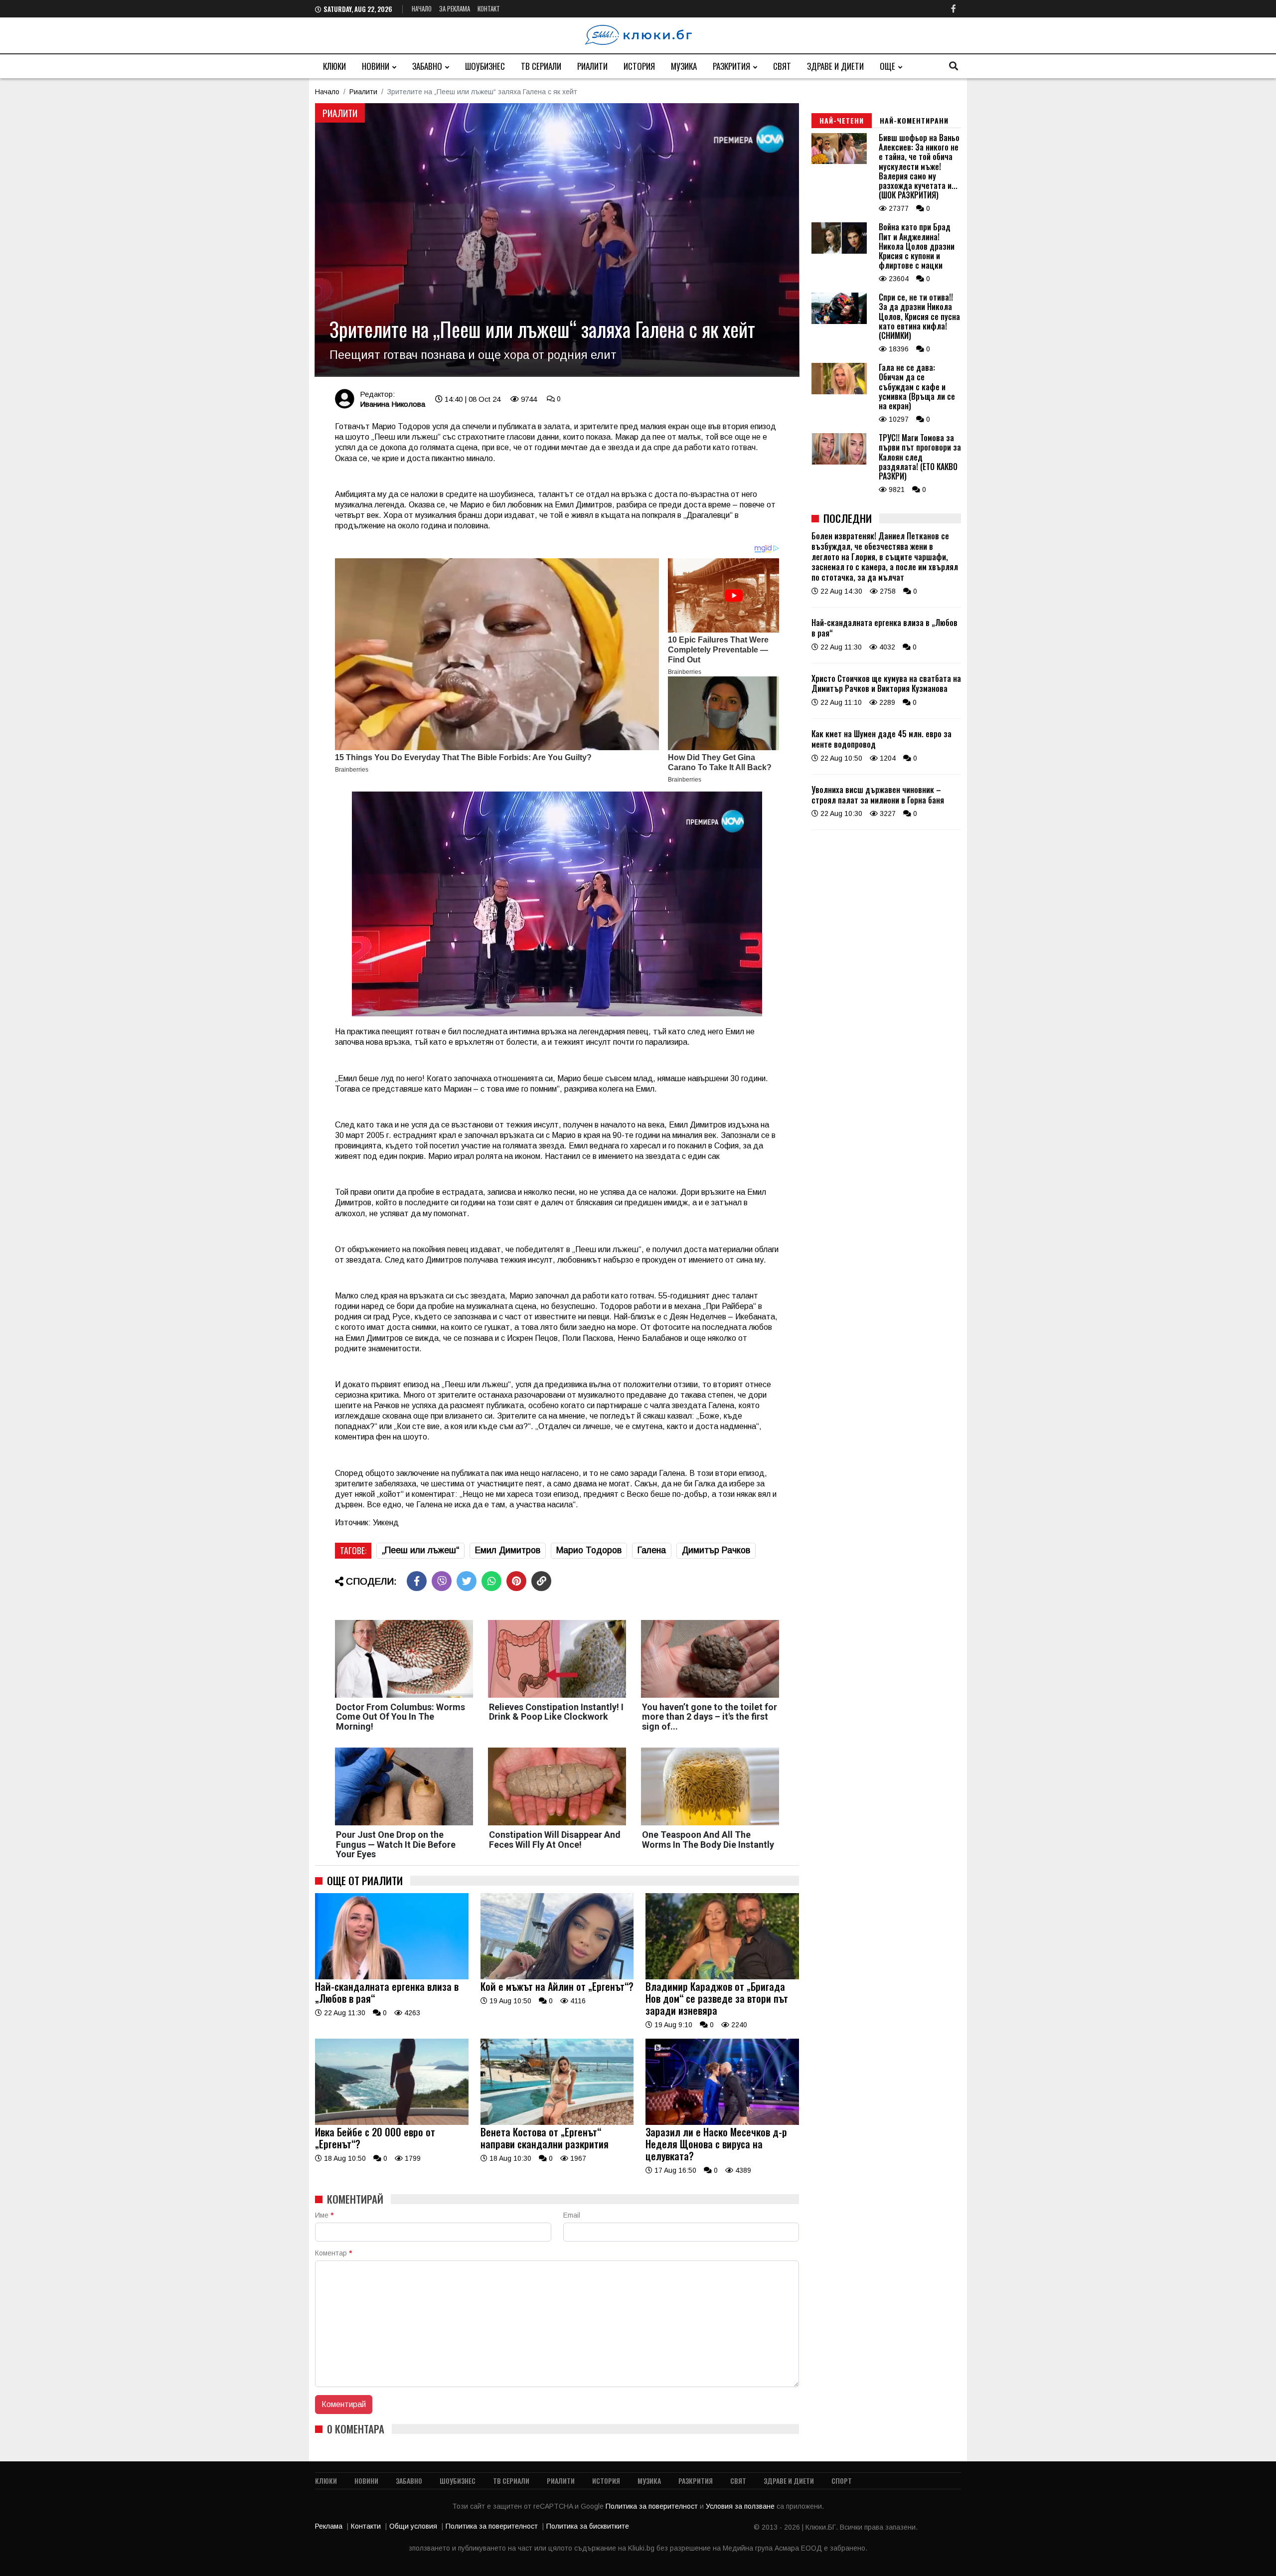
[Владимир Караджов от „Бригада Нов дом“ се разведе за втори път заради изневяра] (722, 1977)
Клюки (334, 66)
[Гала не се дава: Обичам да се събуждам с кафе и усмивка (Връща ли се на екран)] (839, 392)
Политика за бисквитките (588, 2526)
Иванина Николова (393, 404)
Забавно (427, 66)
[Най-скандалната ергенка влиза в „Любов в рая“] (392, 1977)
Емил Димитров (508, 1550)
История (639, 66)
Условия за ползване (741, 2506)
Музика (684, 66)
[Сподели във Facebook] (417, 1581)
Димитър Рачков (716, 1550)
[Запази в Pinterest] (516, 1581)
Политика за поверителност (653, 2506)
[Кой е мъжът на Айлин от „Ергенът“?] (557, 1977)
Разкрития (731, 66)
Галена (652, 1550)
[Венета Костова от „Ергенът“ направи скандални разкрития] (557, 2122)
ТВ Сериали (541, 66)
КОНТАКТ (489, 8)
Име (324, 2215)
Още (887, 66)
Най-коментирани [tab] (914, 120)
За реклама (455, 8)
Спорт (842, 2481)
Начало (422, 8)
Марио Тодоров (589, 1550)
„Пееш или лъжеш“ (420, 1550)
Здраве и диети (835, 66)
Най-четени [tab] (842, 120)
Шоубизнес (485, 66)
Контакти (366, 2526)
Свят (782, 66)
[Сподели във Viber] (442, 1581)
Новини (376, 66)
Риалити (592, 66)
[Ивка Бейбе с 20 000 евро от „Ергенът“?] (392, 2122)
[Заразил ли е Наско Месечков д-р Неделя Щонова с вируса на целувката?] (722, 2122)
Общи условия (413, 2526)
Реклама (329, 2526)
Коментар (333, 2253)
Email (572, 2215)
